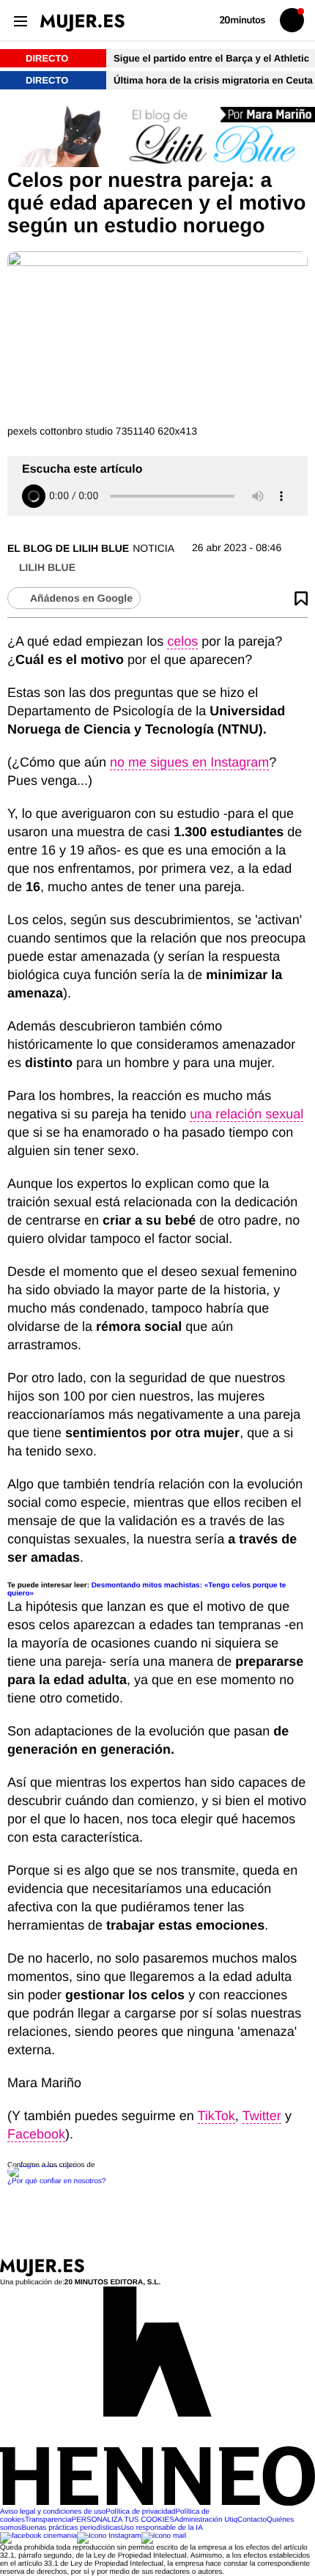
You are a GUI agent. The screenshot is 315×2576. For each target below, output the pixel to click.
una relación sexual (247, 1114)
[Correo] (164, 2536)
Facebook (36, 2134)
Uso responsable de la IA (162, 2528)
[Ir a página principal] (82, 23)
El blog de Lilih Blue (68, 548)
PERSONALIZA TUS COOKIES (122, 2520)
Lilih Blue (47, 567)
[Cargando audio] (34, 496)
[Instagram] (109, 2536)
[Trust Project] (43, 2165)
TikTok (216, 2116)
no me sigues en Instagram (189, 762)
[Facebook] (38, 2536)
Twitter (262, 2116)
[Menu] (20, 20)
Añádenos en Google (81, 598)
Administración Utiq (206, 2520)
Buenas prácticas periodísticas (71, 2528)
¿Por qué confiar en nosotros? (57, 2181)
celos (182, 641)
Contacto (252, 2520)
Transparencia (48, 2520)
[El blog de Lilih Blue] (157, 137)
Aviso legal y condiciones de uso (53, 2512)
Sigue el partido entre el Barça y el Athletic (213, 58)
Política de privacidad (140, 2512)
